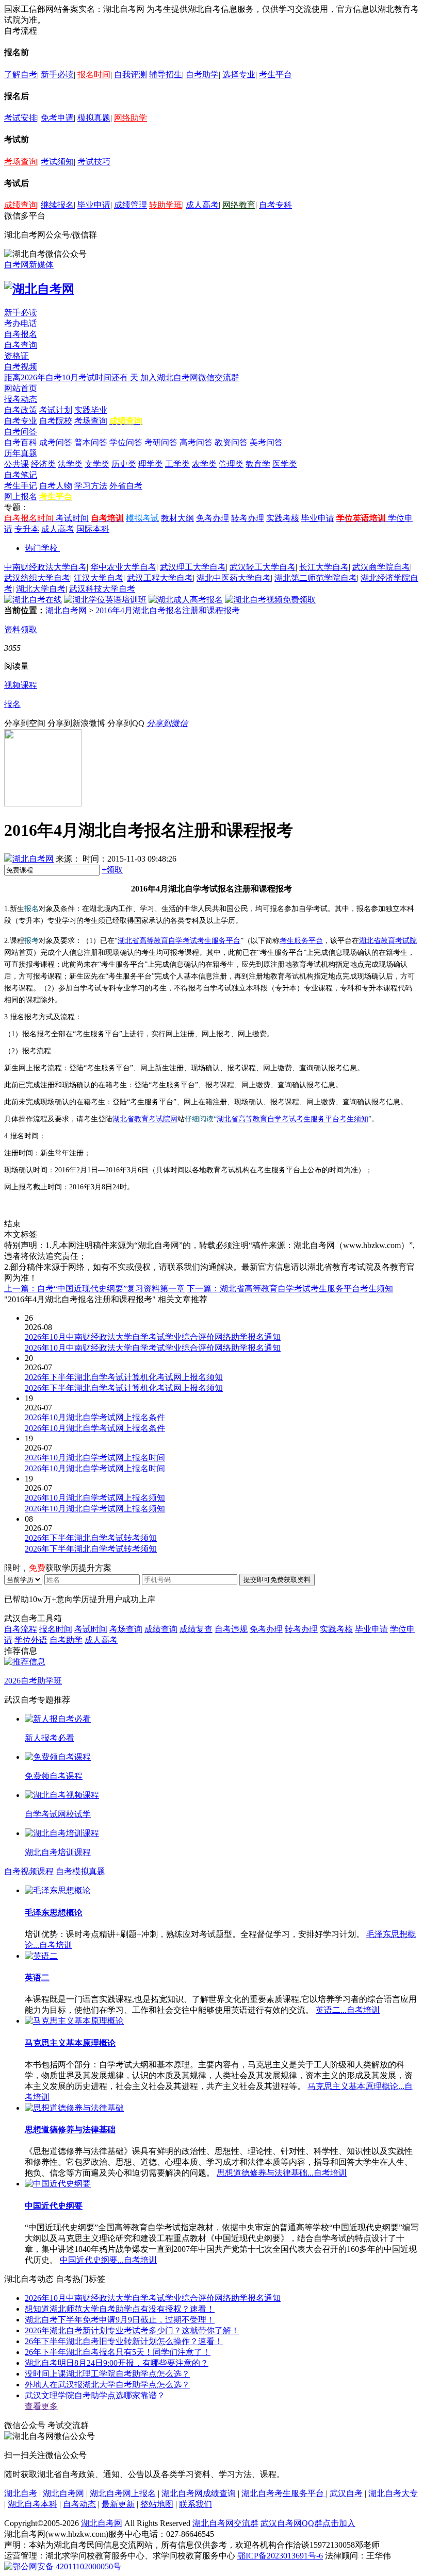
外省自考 (126, 486)
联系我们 (196, 2504)
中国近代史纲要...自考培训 (108, 2260)
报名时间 (94, 74)
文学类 (97, 464)
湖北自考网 (66, 610)
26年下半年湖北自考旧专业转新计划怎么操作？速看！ (124, 2341)
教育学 (258, 464)
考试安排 (21, 118)
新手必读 (57, 74)
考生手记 (21, 486)
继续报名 (57, 205)
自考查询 (21, 345)
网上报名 (21, 496)
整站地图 (157, 2504)
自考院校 (56, 421)
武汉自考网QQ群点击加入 (308, 2523)
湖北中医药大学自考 (234, 578)
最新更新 (118, 2504)
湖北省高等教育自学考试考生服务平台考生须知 (292, 1119)
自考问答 (21, 432)
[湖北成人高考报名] (186, 600)
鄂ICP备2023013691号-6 (280, 2556)
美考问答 (266, 442)
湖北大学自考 (41, 589)
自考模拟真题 (80, 1871)
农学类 (204, 464)
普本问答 (91, 442)
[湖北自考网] (39, 289)
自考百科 (21, 442)
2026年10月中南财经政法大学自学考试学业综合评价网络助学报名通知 (153, 2298)
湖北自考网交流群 (225, 2523)
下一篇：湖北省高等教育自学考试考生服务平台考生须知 (290, 1289)
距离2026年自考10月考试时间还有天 (72, 377)
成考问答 (56, 442)
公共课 (17, 464)
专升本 (27, 529)
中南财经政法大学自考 (45, 567)
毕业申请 (94, 205)
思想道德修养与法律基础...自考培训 (282, 2173)
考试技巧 (94, 162)
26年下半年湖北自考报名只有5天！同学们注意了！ (118, 2352)
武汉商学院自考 (381, 567)
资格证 (17, 356)
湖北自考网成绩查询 (199, 2493)
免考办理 (213, 518)
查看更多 (41, 2406)
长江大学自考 (324, 567)
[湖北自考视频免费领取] (270, 600)
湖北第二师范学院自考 (316, 578)
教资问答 (231, 442)
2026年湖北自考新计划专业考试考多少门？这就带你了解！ (132, 2330)
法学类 (70, 464)
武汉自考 (346, 2493)
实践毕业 (91, 410)
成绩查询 (21, 205)
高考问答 (196, 442)
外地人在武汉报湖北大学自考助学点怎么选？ (107, 2385)
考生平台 (275, 74)
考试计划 (56, 410)
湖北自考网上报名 (123, 2493)
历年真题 (21, 453)
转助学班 (166, 205)
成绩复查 (196, 1629)
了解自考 (21, 74)
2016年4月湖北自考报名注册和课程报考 (168, 610)
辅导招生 (166, 74)
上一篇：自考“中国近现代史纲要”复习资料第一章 (94, 1289)
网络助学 (131, 118)
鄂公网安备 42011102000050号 (67, 2566)
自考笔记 (21, 475)
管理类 (231, 464)
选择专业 (239, 74)
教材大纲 (177, 518)
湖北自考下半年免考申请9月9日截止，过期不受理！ (120, 2320)
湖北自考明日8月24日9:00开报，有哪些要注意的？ (117, 2363)
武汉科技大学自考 (102, 589)
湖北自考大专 (393, 2493)
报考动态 (21, 399)
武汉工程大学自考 (160, 578)
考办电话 (21, 323)
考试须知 (57, 162)
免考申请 (57, 118)
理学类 (151, 464)
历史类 (124, 464)
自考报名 (21, 334)
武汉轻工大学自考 (263, 567)
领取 (112, 870)
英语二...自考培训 (348, 2010)
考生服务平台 (301, 941)
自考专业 (21, 421)
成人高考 (202, 205)
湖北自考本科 (32, 2504)
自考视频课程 (29, 1871)
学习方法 (91, 486)
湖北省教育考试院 (388, 941)
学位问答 (126, 442)
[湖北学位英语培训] (105, 600)
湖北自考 (21, 2493)
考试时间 (72, 518)
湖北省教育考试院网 (145, 1119)
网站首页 (21, 388)
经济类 (43, 464)
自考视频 (21, 367)
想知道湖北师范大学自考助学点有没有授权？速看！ (120, 2309)
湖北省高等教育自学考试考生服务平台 (179, 941)
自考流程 (21, 1629)
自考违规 (231, 1629)
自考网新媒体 (29, 265)
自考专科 (275, 205)
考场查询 (21, 162)
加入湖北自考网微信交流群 (190, 377)
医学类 (285, 464)
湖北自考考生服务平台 (284, 2493)
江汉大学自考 (99, 578)
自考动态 (79, 2504)
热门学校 (41, 548)
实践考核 (283, 518)
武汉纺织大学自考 (37, 578)
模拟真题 (94, 118)
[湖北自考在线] (33, 600)
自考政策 (21, 410)
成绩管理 (131, 205)
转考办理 (248, 518)
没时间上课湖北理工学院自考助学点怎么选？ (107, 2374)
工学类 (177, 464)
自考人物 (56, 486)
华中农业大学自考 (123, 567)
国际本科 (93, 529)
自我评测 (131, 74)
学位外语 (31, 1640)
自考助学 (202, 74)
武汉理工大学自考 (193, 567)
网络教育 (239, 205)
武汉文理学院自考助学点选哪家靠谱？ (95, 2395)
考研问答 (161, 442)
